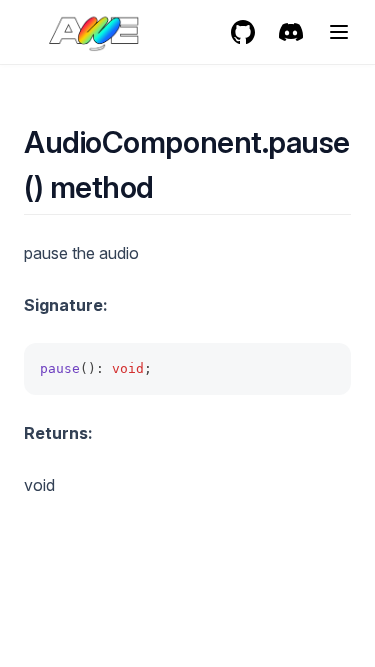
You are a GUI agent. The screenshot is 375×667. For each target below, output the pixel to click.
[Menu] (339, 32)
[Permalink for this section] (171, 187)
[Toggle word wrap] (325, 369)
